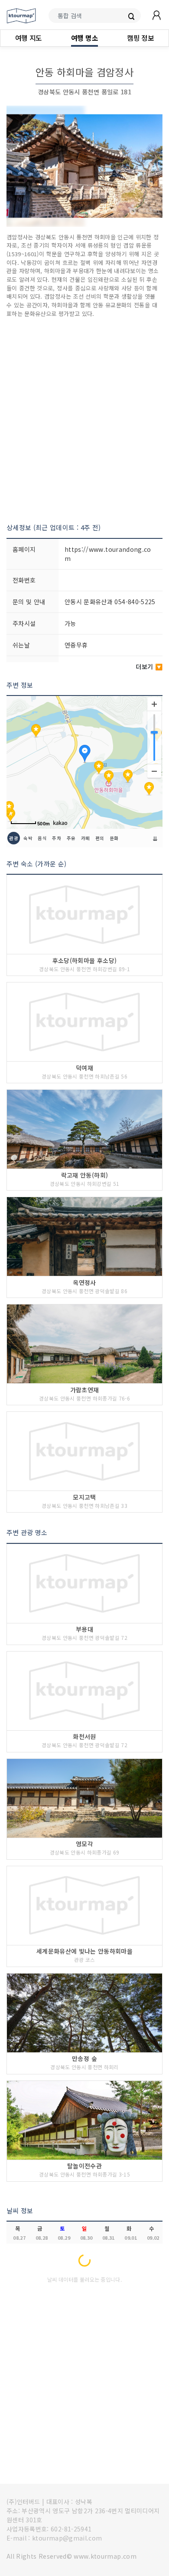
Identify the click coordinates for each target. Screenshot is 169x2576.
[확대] (154, 704)
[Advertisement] (84, 420)
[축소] (154, 771)
